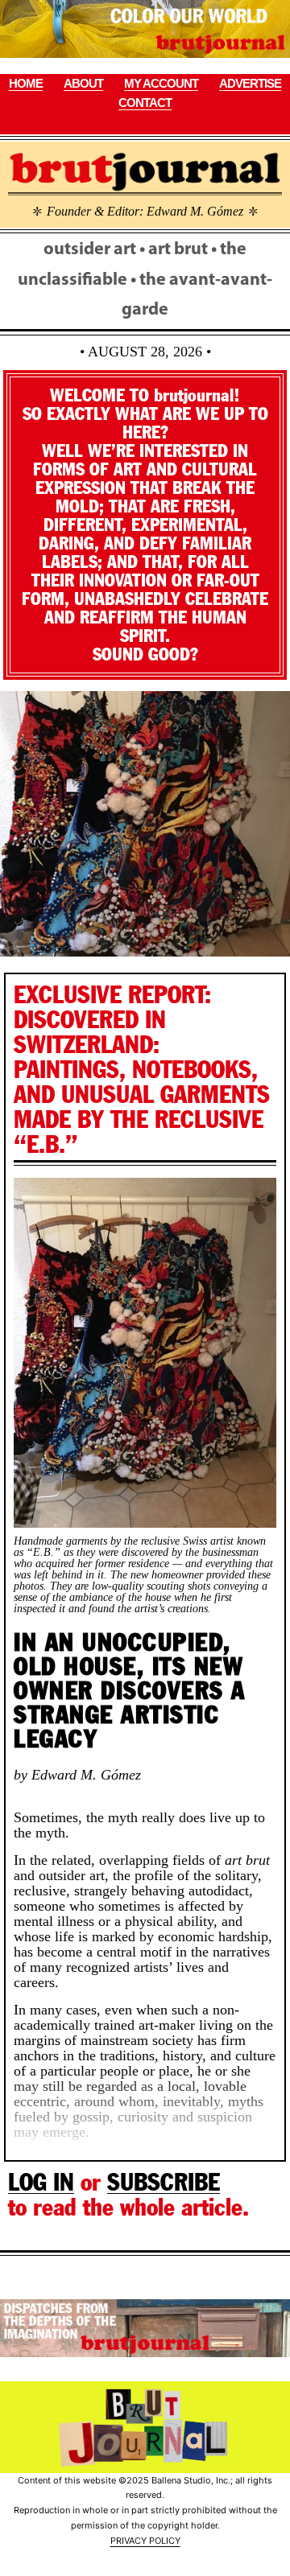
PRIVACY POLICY (145, 2541)
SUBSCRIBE (164, 2182)
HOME (26, 83)
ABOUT (83, 83)
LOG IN (41, 2182)
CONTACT (145, 103)
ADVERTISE (250, 83)
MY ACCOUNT (161, 83)
